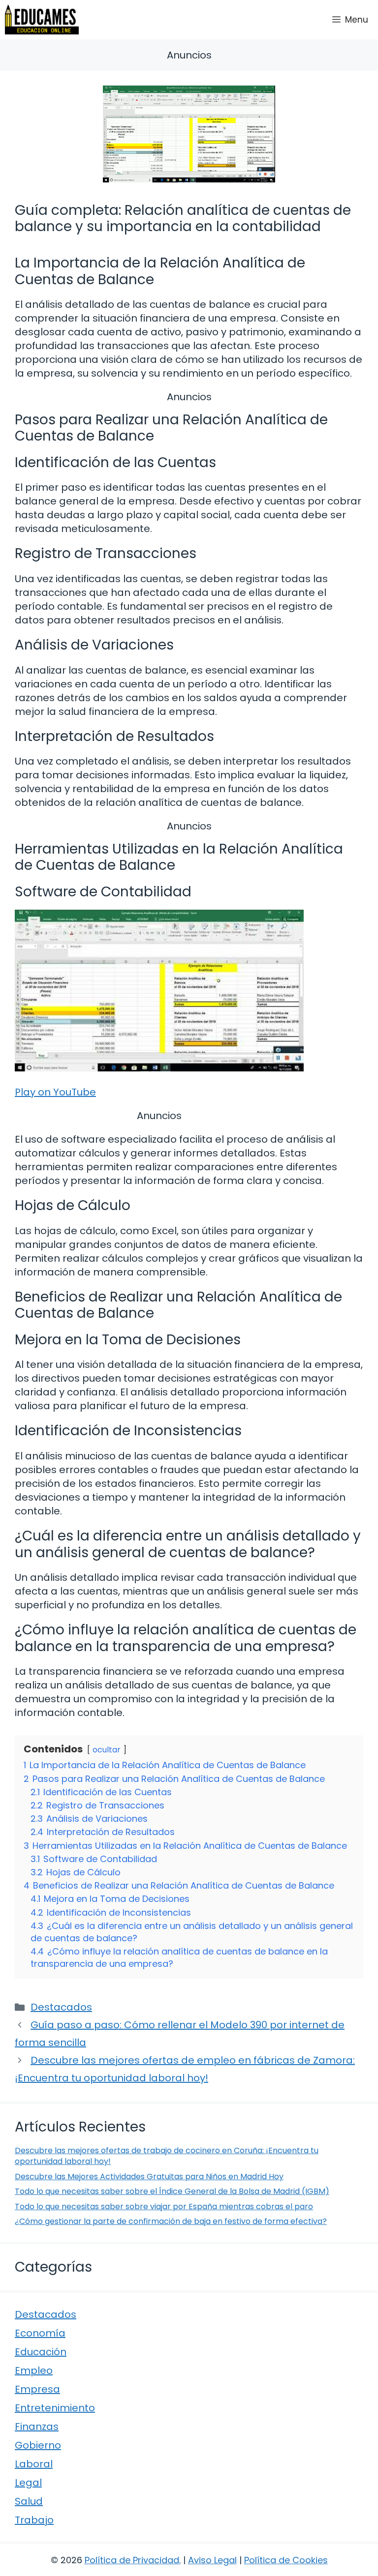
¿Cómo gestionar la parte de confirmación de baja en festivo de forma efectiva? (171, 2221)
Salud (29, 2501)
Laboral (34, 2464)
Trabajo (34, 2520)
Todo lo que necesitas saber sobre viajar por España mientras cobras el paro (164, 2206)
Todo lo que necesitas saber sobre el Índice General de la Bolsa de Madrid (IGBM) (172, 2191)
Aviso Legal (212, 2560)
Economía (40, 2333)
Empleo (34, 2370)
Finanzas (37, 2427)
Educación (41, 2352)
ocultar (107, 1750)
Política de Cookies (286, 2560)
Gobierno (38, 2445)
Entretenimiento (55, 2408)
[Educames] (42, 20)
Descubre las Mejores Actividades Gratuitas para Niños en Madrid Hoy (149, 2176)
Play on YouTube (55, 1092)
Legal (28, 2483)
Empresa (37, 2389)
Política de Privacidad (132, 2560)
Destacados (61, 2007)
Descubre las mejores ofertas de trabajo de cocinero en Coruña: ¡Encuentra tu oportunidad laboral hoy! (167, 2156)
